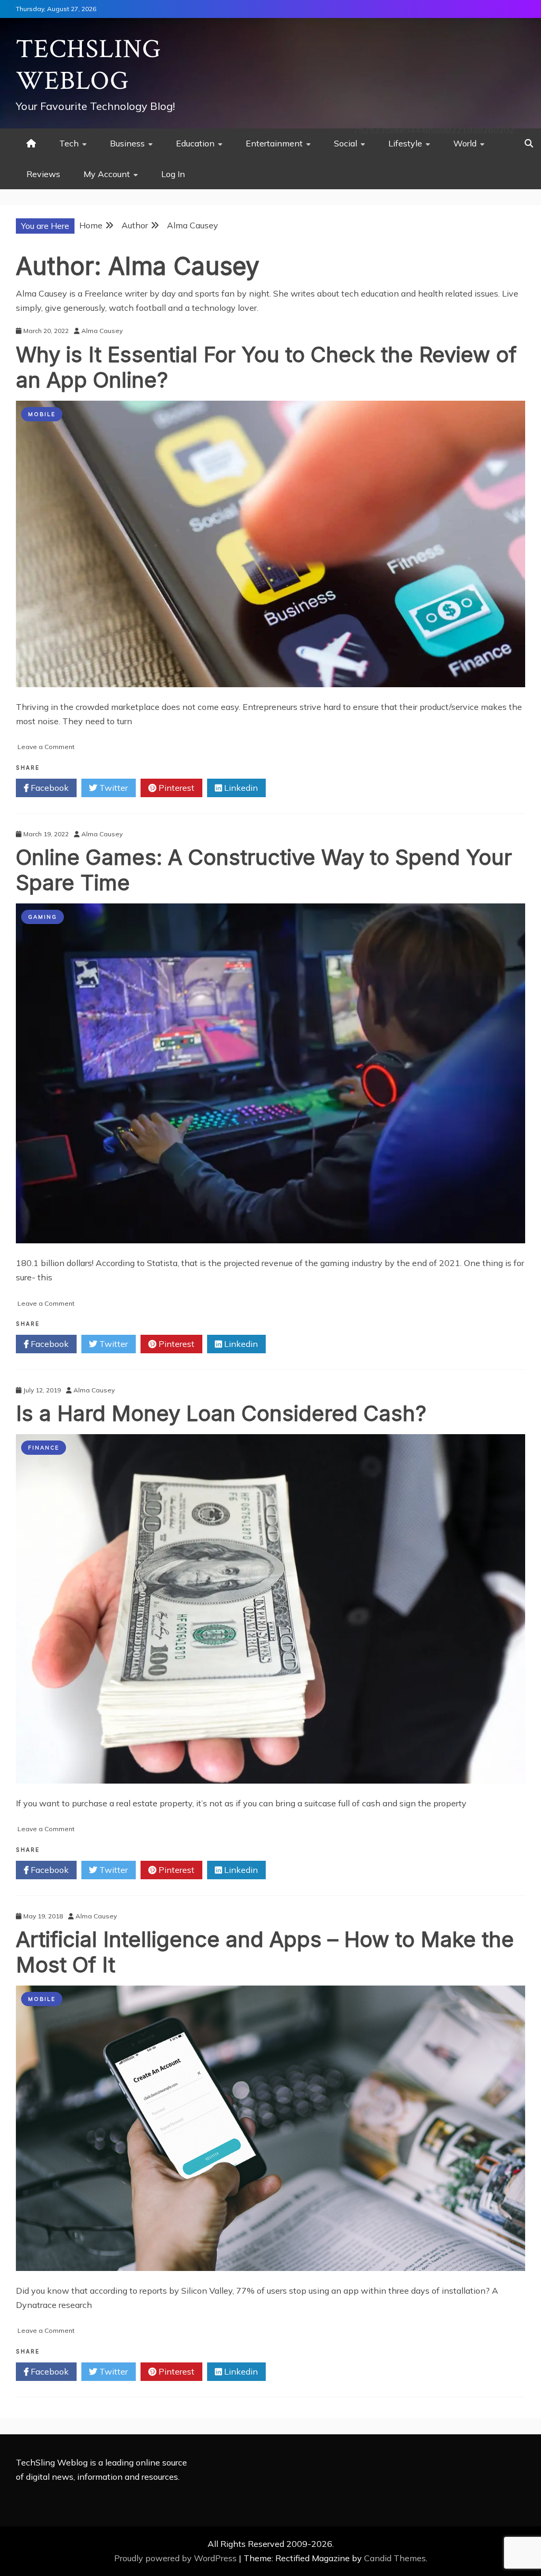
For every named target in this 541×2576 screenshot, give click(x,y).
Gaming (43, 917)
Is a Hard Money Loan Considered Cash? (221, 1413)
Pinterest (175, 788)
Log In (173, 174)
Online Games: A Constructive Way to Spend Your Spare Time (264, 870)
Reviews (43, 174)
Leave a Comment (46, 747)
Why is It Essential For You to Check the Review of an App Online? (266, 367)
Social (346, 143)
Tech (69, 143)
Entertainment (274, 143)
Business (127, 143)
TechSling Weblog (88, 65)
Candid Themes (395, 2558)
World (465, 143)
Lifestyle (405, 143)
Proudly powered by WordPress (176, 2558)
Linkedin (240, 788)
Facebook (49, 788)
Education (195, 143)
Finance (44, 1448)
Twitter (113, 788)
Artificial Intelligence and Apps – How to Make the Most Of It (265, 1952)
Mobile (42, 414)
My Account (107, 174)
